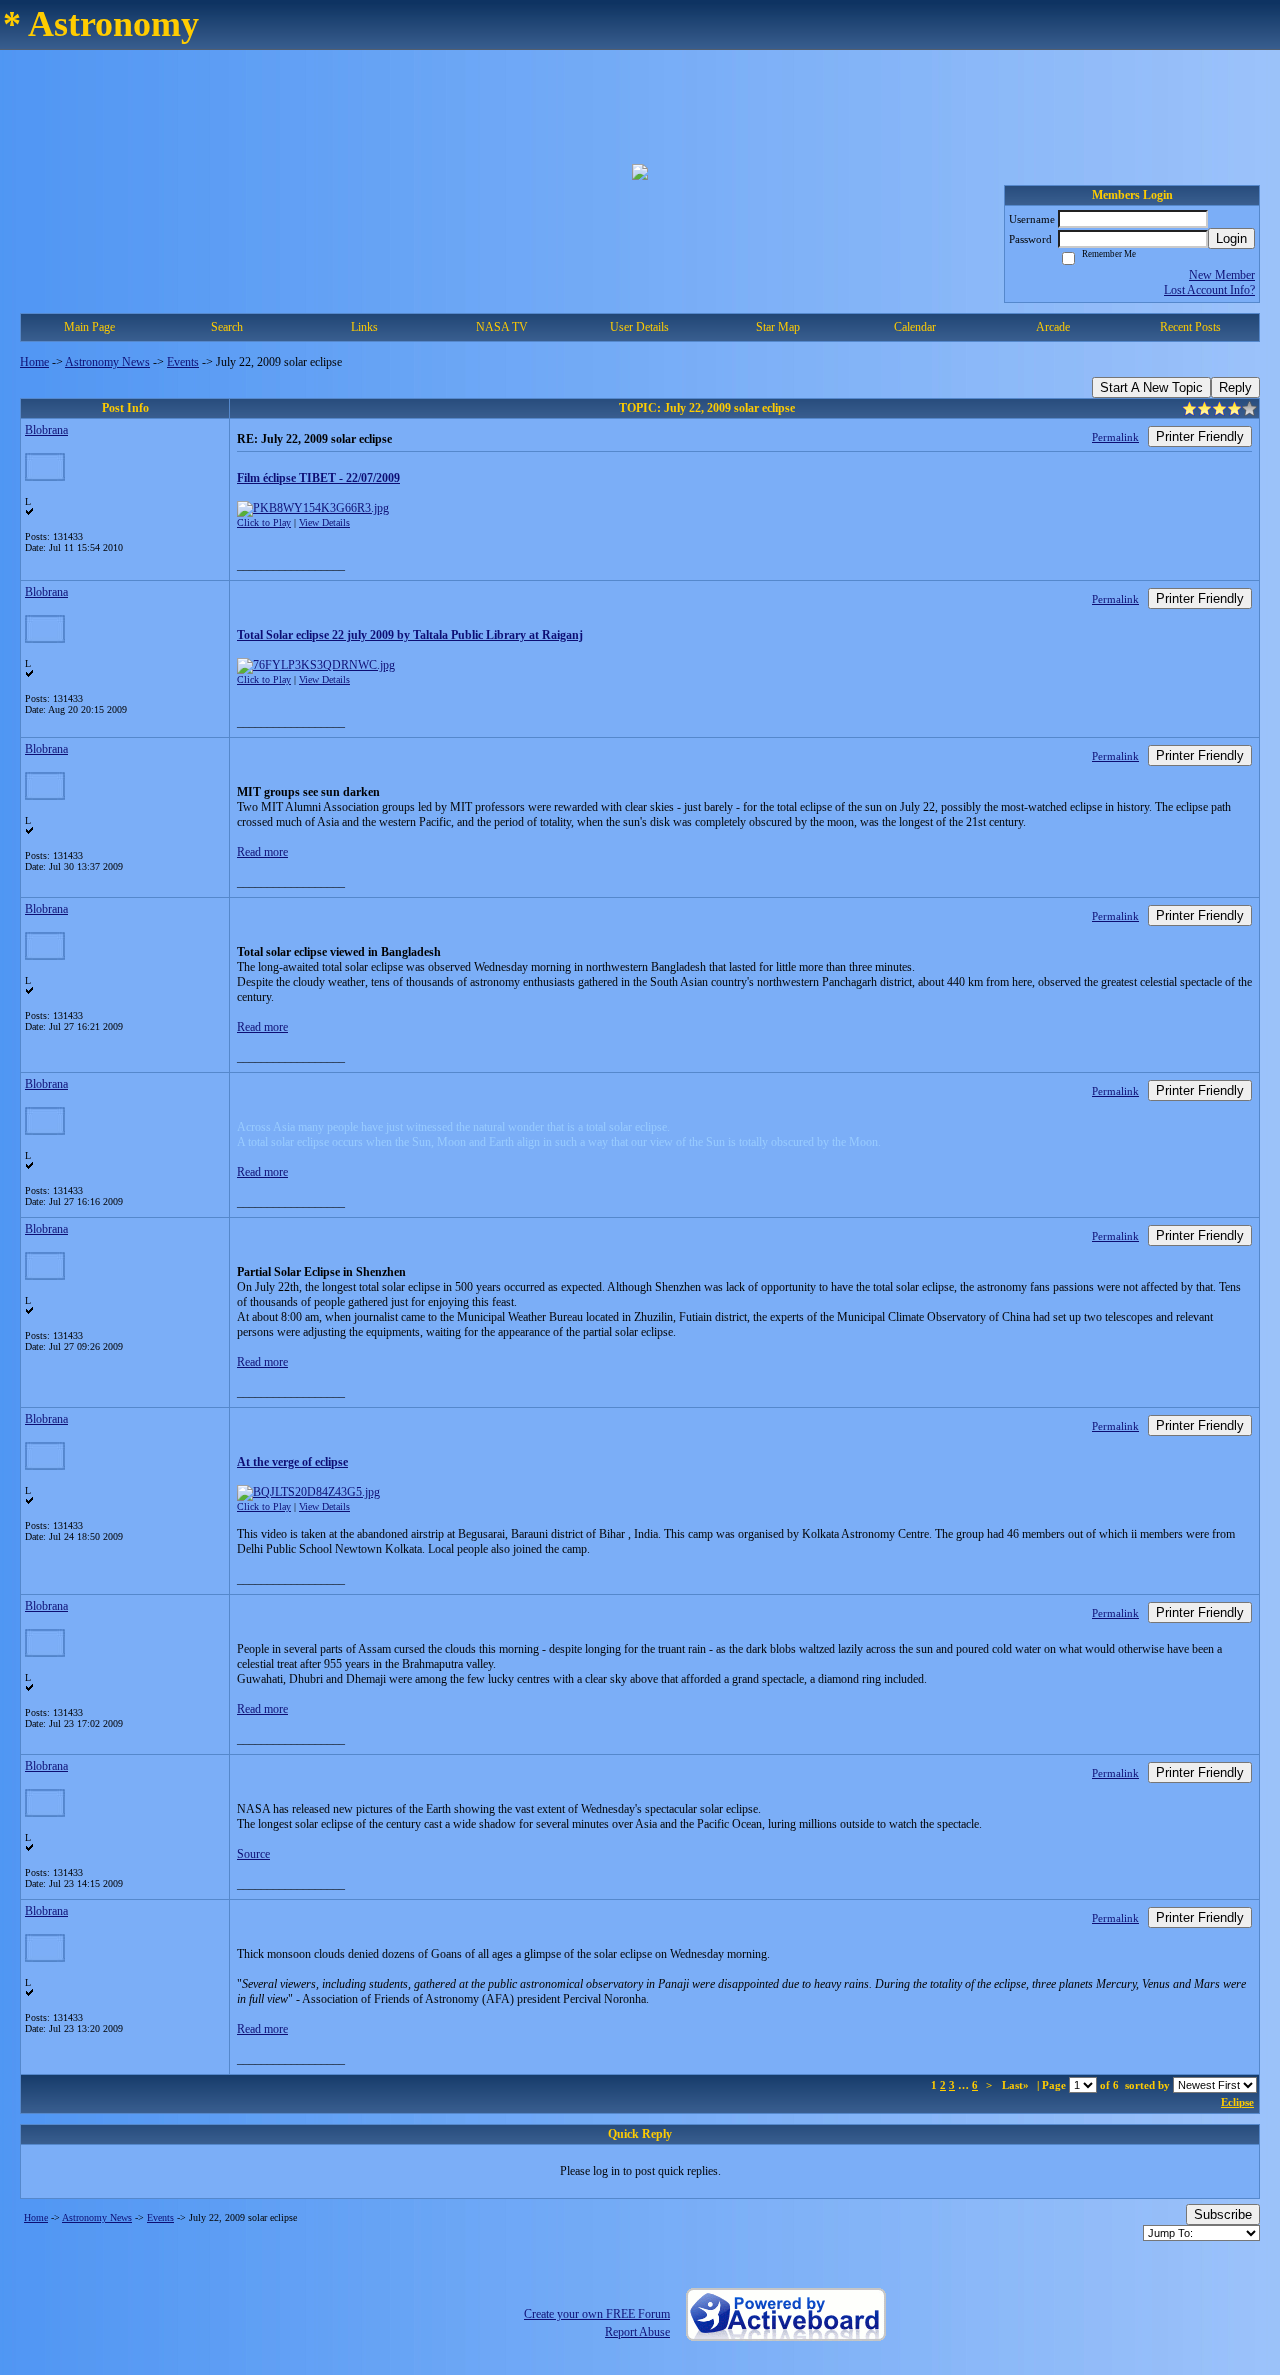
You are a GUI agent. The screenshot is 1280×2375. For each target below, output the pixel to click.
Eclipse (1237, 2102)
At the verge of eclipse (292, 1462)
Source (253, 1854)
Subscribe (1223, 2214)
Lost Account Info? (1209, 290)
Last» (1017, 2085)
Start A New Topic (1151, 387)
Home (34, 362)
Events (183, 362)
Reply (1235, 387)
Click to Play (264, 522)
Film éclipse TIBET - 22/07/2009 (318, 478)
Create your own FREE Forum (597, 2314)
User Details (639, 327)
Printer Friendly (1200, 436)
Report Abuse (637, 2332)
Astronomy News (107, 362)
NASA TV (502, 327)
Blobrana (46, 430)
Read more (262, 852)
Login (1231, 238)
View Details (324, 522)
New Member (1222, 275)
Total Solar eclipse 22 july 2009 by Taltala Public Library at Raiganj (410, 635)
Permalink (1115, 437)
